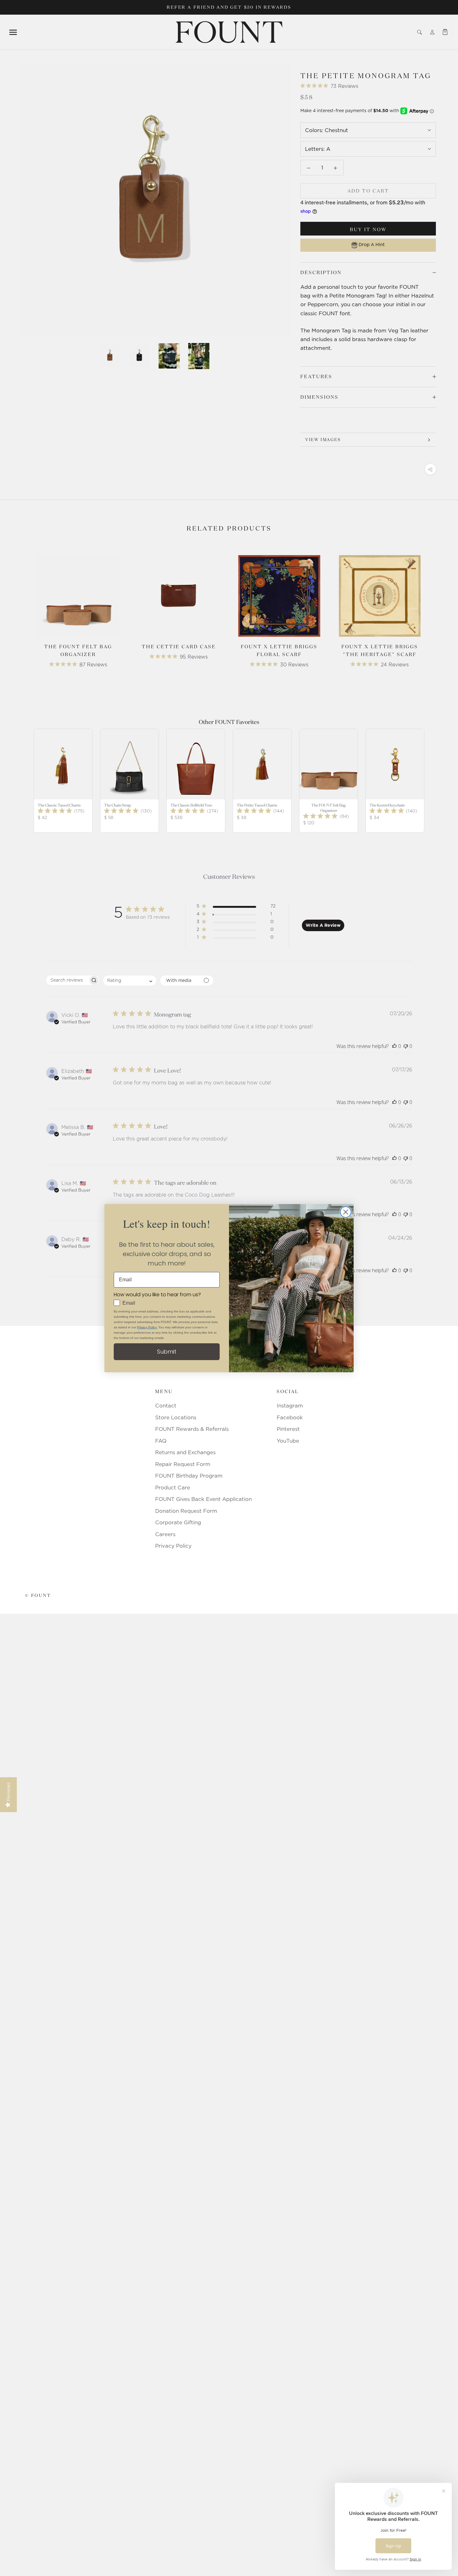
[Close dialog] (346, 1212)
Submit (167, 1352)
